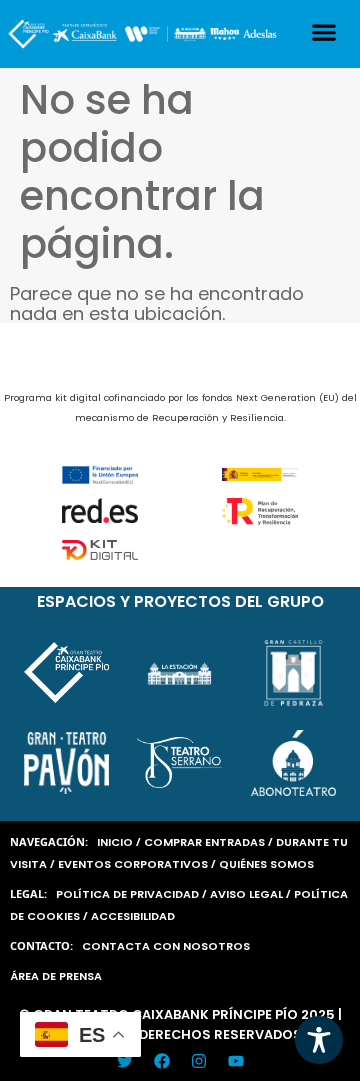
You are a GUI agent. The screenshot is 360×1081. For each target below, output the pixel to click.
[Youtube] (236, 1061)
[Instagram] (199, 1061)
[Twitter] (125, 1061)
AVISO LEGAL (246, 894)
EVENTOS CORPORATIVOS (133, 864)
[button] (324, 32)
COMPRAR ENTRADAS (204, 842)
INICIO (115, 842)
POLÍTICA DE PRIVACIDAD (127, 894)
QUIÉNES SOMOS (266, 864)
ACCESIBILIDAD (133, 916)
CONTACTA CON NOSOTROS (166, 946)
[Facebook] (162, 1061)
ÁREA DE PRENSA (56, 976)
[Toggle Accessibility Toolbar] (319, 1040)
